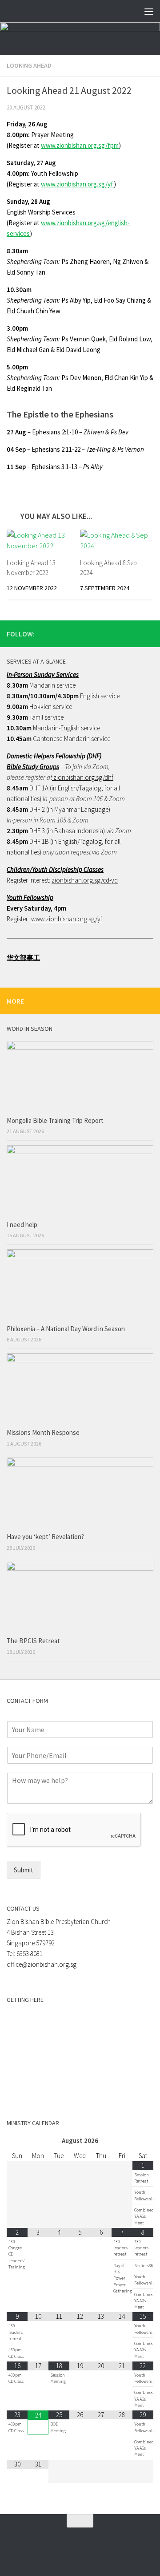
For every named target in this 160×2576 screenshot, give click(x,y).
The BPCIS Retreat (34, 1641)
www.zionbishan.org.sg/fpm (80, 145)
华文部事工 (23, 958)
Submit (24, 1870)
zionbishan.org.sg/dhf (83, 777)
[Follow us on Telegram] (134, 633)
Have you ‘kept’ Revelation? (46, 1537)
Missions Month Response (44, 1432)
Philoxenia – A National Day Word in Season (66, 1329)
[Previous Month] (17, 2141)
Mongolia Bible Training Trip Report (55, 1120)
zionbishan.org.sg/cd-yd (85, 880)
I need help (22, 1225)
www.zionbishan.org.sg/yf (77, 184)
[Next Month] (143, 2141)
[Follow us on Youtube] (148, 633)
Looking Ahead (29, 65)
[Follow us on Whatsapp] (120, 633)
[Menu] (149, 11)
